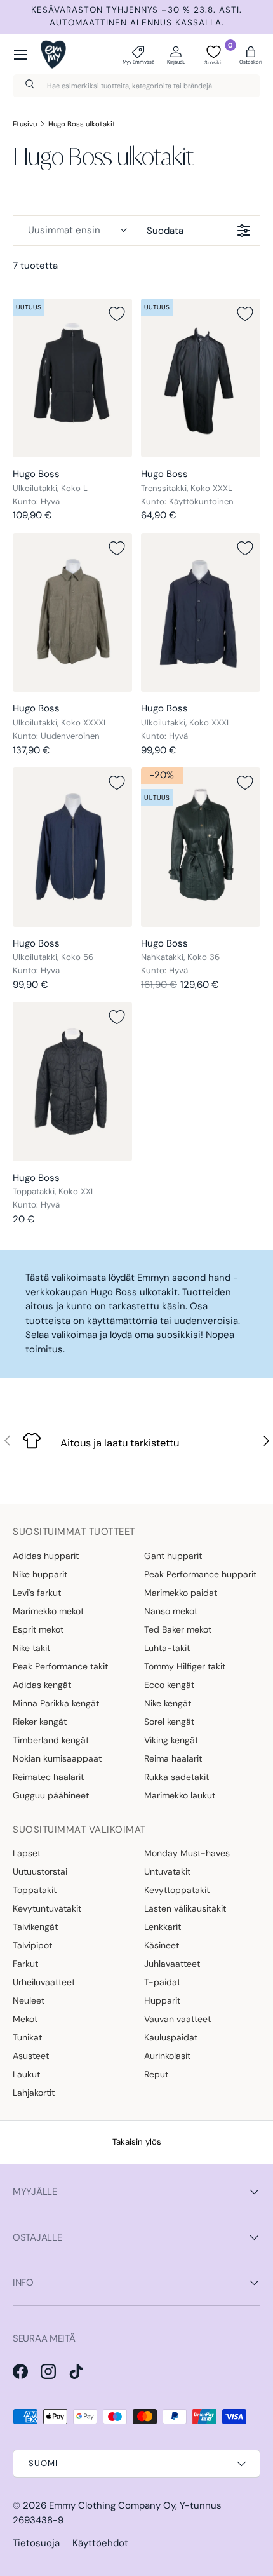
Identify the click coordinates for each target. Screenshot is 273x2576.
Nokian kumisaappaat (57, 1758)
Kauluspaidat (171, 2037)
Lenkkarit (163, 1927)
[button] (251, 55)
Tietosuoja (36, 2543)
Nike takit (31, 1648)
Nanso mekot (171, 1611)
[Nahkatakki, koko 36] (201, 847)
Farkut (25, 1964)
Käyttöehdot (100, 2543)
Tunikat (27, 2037)
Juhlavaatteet (172, 1964)
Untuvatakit (167, 1871)
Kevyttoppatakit (177, 1890)
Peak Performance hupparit (200, 1574)
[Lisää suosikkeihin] (117, 314)
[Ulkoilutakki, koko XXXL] (201, 613)
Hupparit (162, 2000)
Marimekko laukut (180, 1795)
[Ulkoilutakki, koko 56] (72, 847)
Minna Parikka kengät (56, 1703)
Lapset (27, 1853)
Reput (156, 2074)
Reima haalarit (173, 1758)
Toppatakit (35, 1890)
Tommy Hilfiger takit (185, 1666)
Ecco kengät (169, 1685)
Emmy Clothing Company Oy (112, 2505)
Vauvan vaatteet (177, 2019)
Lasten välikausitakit (185, 1908)
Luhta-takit (167, 1648)
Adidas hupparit (46, 1556)
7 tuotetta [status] (35, 266)
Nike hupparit (40, 1574)
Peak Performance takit (60, 1666)
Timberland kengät (51, 1740)
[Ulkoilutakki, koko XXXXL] (72, 613)
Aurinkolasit (167, 2056)
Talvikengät (35, 1927)
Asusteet (31, 2056)
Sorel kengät (169, 1722)
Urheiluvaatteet (44, 1982)
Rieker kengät (40, 1722)
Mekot (25, 2019)
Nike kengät (168, 1703)
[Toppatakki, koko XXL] (72, 1082)
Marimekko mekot (48, 1611)
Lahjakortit (34, 2093)
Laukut (26, 2074)
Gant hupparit (173, 1556)
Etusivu (25, 124)
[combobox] (136, 86)
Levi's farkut (37, 1593)
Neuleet (29, 2000)
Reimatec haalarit (48, 1777)
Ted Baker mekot (178, 1629)
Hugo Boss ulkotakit (82, 124)
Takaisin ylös (137, 2142)
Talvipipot (32, 1945)
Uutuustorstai (40, 1871)
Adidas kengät (42, 1685)
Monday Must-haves (187, 1853)
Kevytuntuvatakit (47, 1908)
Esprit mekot (38, 1629)
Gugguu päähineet (51, 1795)
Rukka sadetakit (176, 1777)
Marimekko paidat (181, 1593)
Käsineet (162, 1945)
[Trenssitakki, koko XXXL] (201, 378)
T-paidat (162, 1982)
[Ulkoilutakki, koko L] (72, 378)
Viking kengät (171, 1740)
